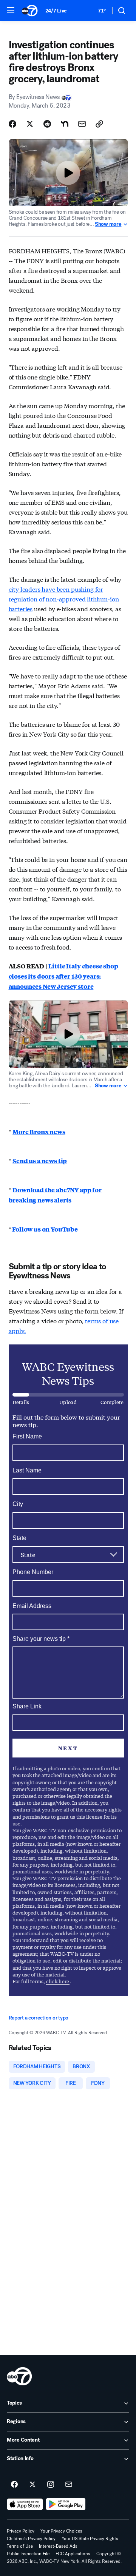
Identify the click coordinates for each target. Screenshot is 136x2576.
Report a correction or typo (39, 2018)
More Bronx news (39, 1132)
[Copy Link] (99, 124)
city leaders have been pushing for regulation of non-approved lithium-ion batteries (64, 599)
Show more (108, 224)
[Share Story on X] (30, 124)
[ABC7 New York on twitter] (32, 2485)
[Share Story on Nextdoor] (65, 124)
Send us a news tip (40, 1161)
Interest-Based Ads (58, 2546)
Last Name (27, 1470)
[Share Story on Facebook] (12, 124)
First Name (27, 1436)
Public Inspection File (28, 2554)
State (19, 1538)
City (18, 1504)
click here (58, 1981)
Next (68, 1748)
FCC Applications (73, 2554)
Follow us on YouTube (44, 1229)
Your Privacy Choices (61, 2531)
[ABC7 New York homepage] (30, 11)
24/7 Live (56, 11)
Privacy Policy (21, 2531)
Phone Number (33, 1572)
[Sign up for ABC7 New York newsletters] (69, 2485)
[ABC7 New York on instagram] (51, 2485)
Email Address (32, 1606)
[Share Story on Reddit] (47, 124)
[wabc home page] (19, 2376)
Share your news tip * (41, 1639)
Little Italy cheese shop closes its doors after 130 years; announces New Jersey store (63, 976)
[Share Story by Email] (82, 124)
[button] (11, 10)
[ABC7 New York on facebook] (14, 2485)
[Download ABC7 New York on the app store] (25, 2504)
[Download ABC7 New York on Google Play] (66, 2504)
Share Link (27, 1706)
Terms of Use (20, 2546)
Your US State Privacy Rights (90, 2539)
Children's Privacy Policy (31, 2539)
